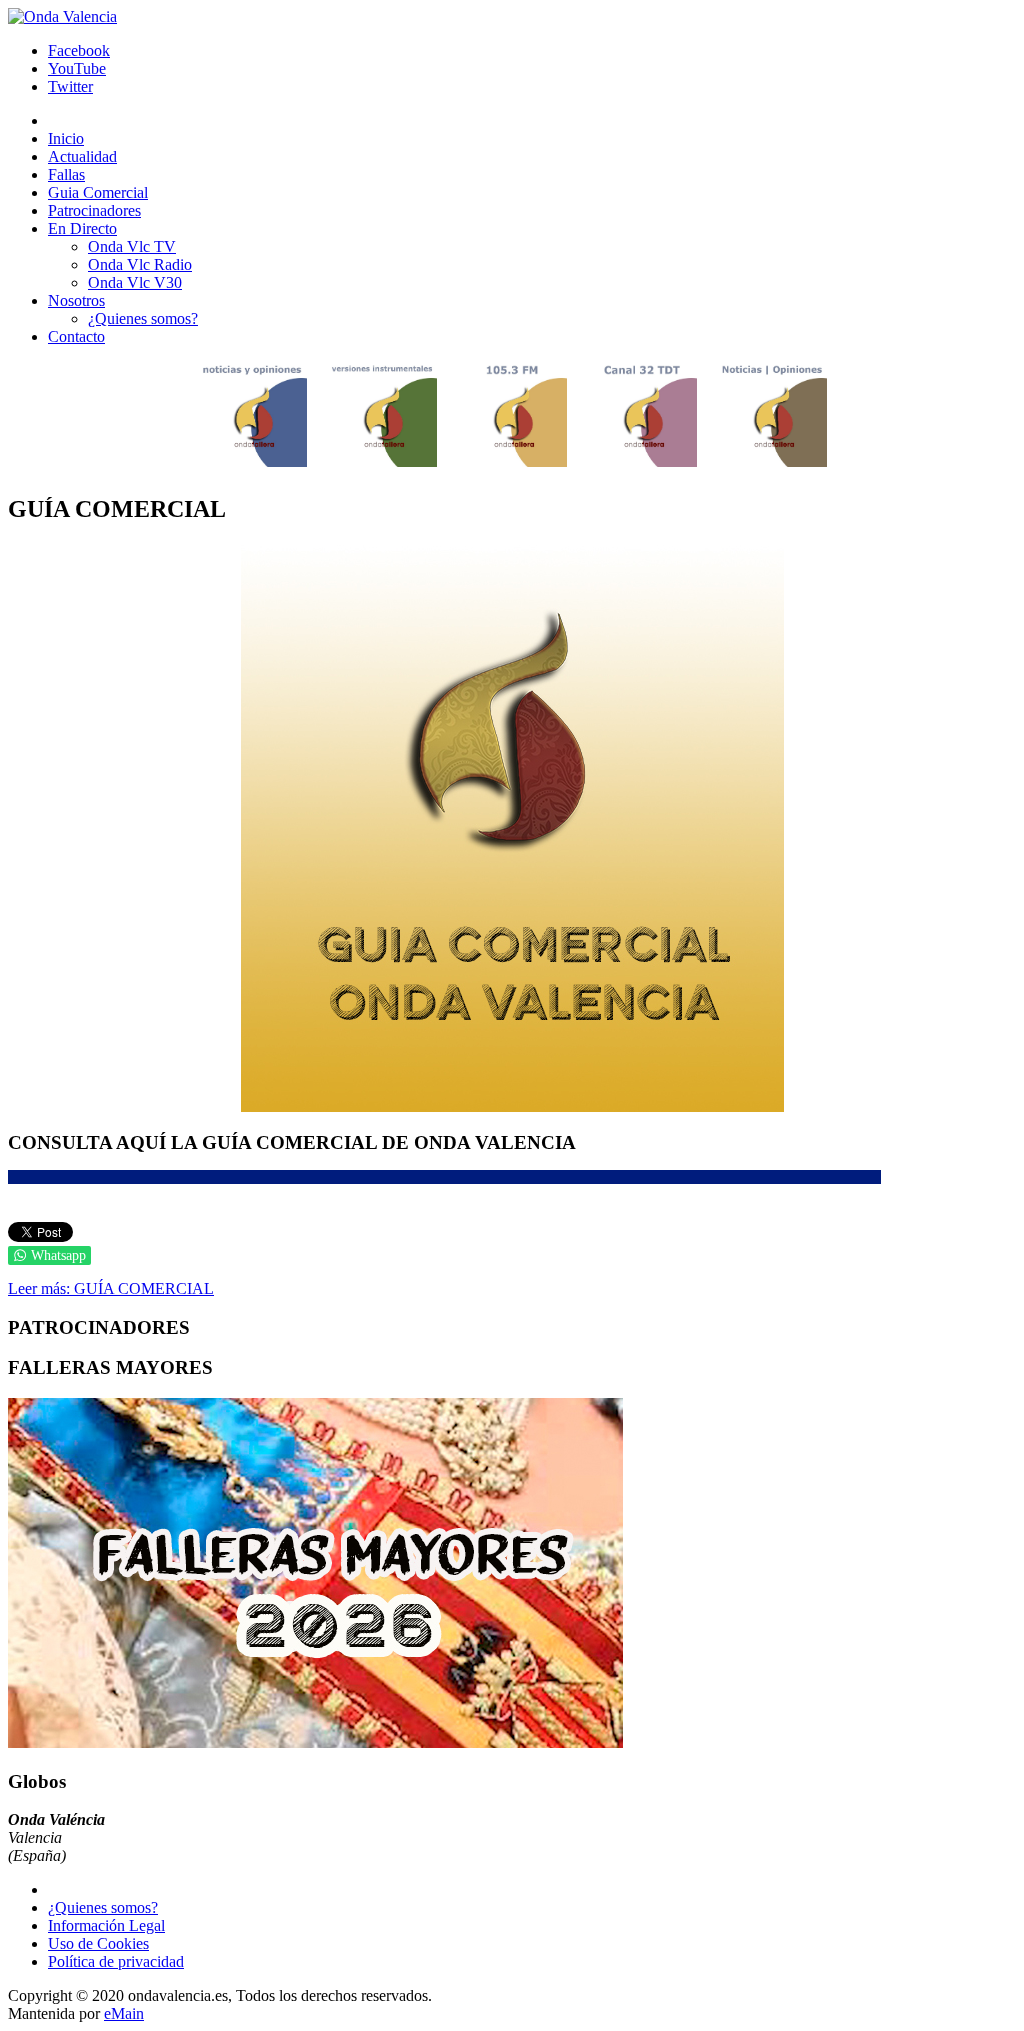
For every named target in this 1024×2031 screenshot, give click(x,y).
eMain (124, 2013)
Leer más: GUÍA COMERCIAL (111, 1288)
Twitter (70, 86)
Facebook (79, 50)
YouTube (77, 68)
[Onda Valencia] (62, 16)
